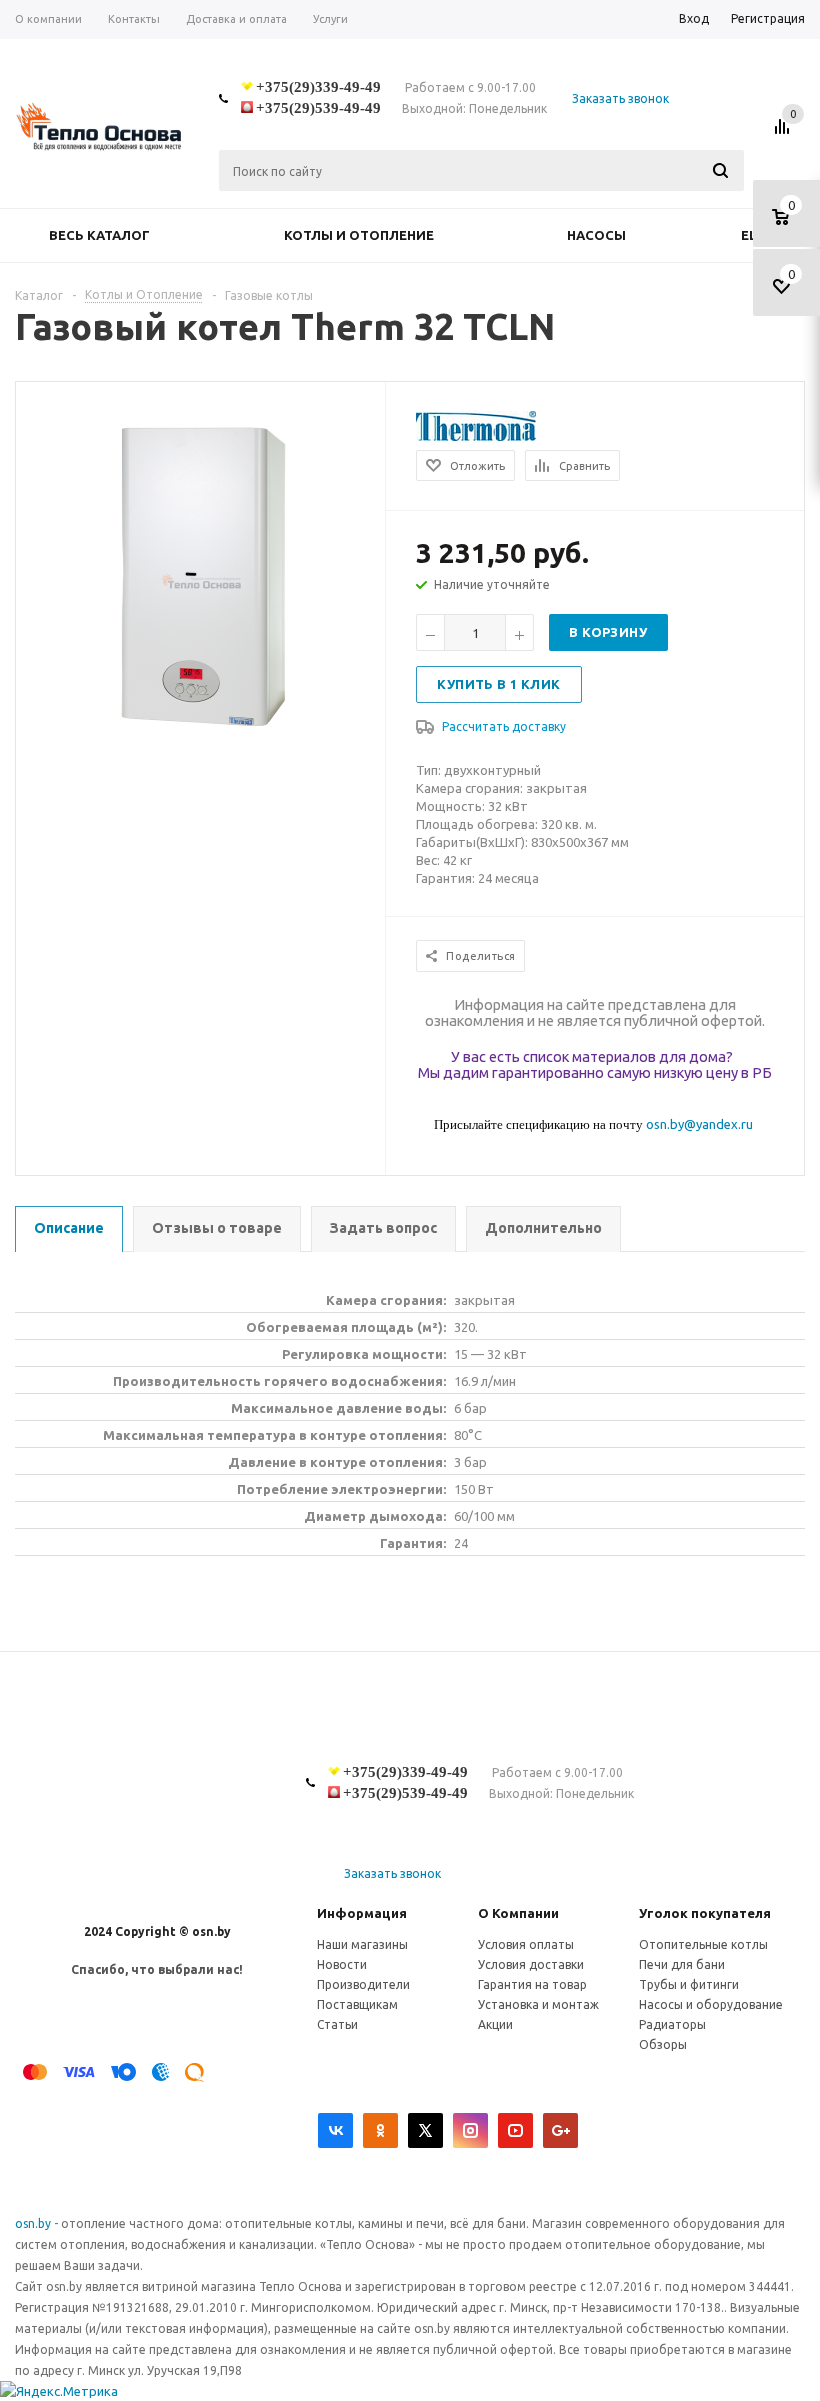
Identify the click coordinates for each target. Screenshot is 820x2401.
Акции (495, 2024)
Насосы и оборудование (711, 2004)
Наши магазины (362, 1944)
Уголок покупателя (705, 1913)
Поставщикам (357, 2004)
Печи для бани (682, 1964)
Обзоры (663, 2044)
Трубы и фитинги (689, 1984)
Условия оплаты (526, 1944)
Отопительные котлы (703, 1944)
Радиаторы (672, 2024)
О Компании (518, 1913)
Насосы (596, 235)
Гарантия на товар (532, 1984)
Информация (362, 1913)
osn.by (34, 2223)
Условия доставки (531, 1964)
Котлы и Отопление (359, 235)
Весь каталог (99, 235)
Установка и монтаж (538, 2004)
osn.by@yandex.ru (699, 1124)
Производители (363, 1984)
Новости (342, 1964)
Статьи (337, 2024)
